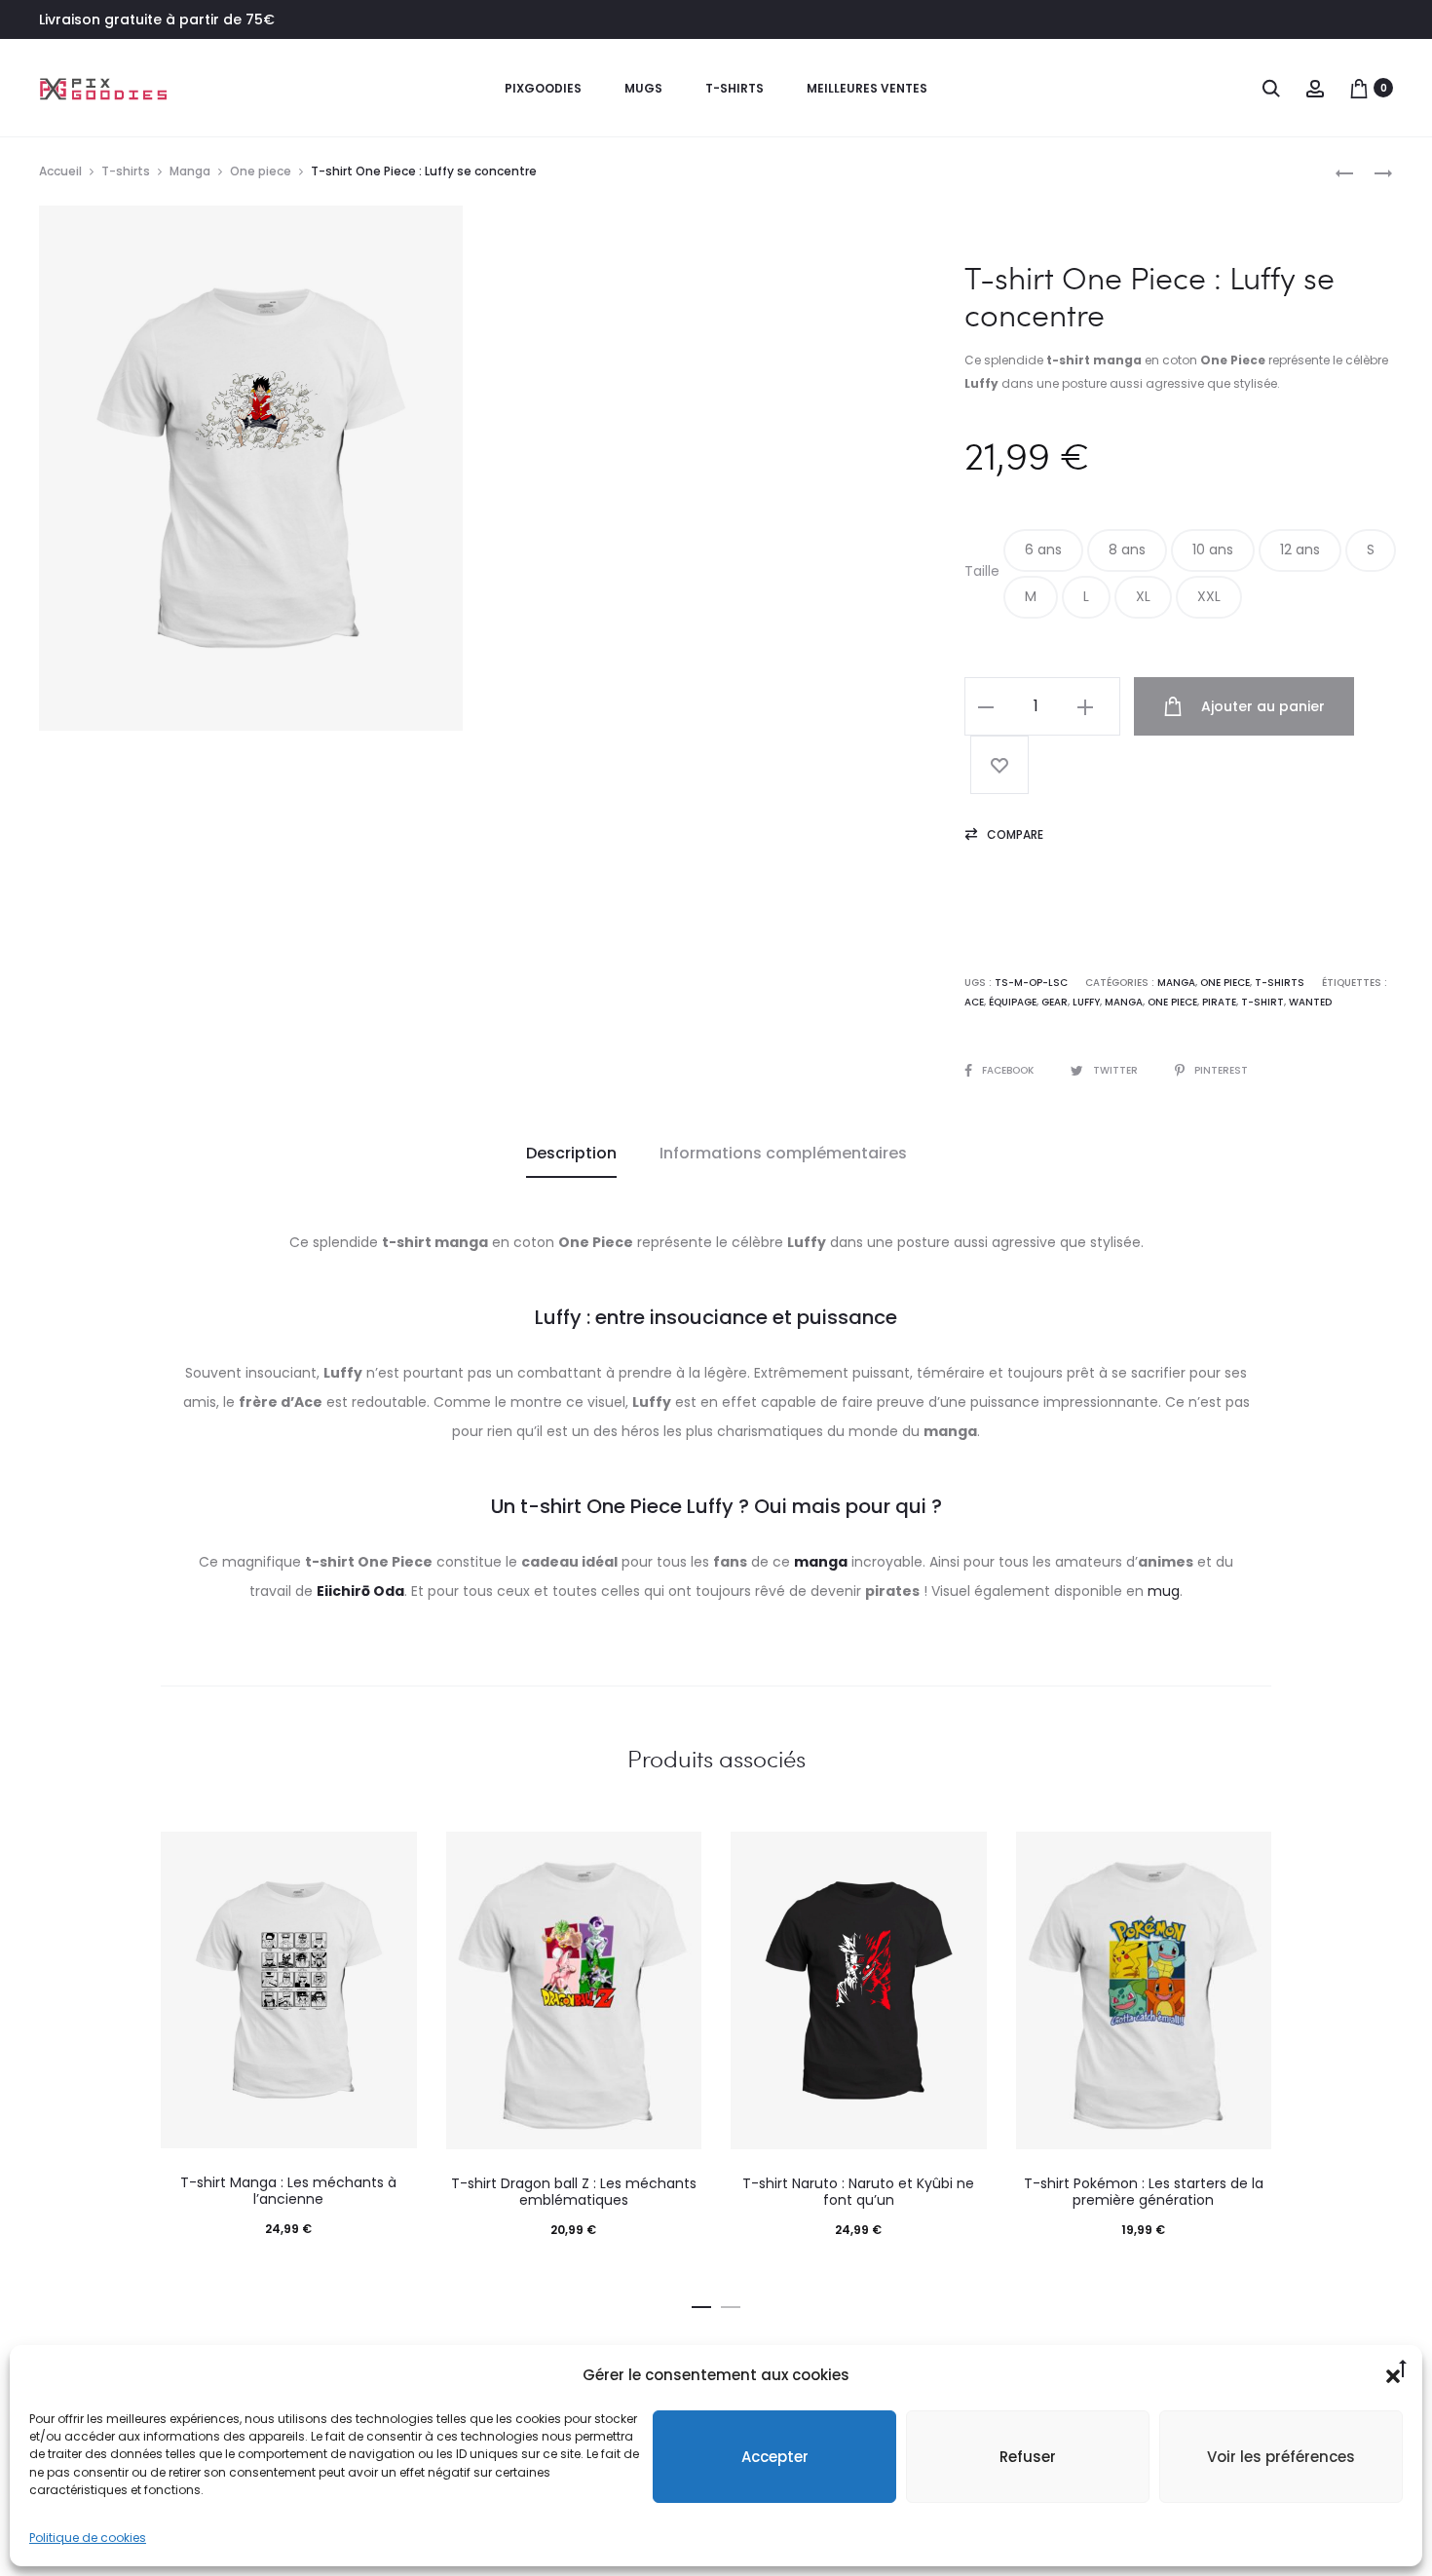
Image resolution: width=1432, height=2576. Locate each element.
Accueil (60, 171)
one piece (1172, 1002)
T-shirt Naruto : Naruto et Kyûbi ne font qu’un (858, 2192)
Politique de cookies (88, 2538)
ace (974, 1002)
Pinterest (1221, 1070)
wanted (1310, 1002)
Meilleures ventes (867, 88)
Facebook (1009, 1070)
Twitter (1117, 1070)
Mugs (643, 88)
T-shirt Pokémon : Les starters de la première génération (1144, 2192)
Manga (190, 171)
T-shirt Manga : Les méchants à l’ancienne (288, 2191)
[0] (1359, 88)
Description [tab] (571, 1153)
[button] (1043, 550)
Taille (982, 571)
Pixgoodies (543, 88)
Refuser (1028, 2457)
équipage (1013, 1002)
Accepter (775, 2457)
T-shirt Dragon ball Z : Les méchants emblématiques (574, 2192)
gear (1055, 1002)
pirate (1219, 1002)
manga (1124, 1002)
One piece (261, 171)
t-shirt (1262, 1002)
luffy (1086, 1002)
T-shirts (735, 88)
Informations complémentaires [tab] (783, 1153)
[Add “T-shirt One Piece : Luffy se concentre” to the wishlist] (999, 765)
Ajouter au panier (1261, 706)
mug (1164, 1591)
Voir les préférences (1281, 2457)
